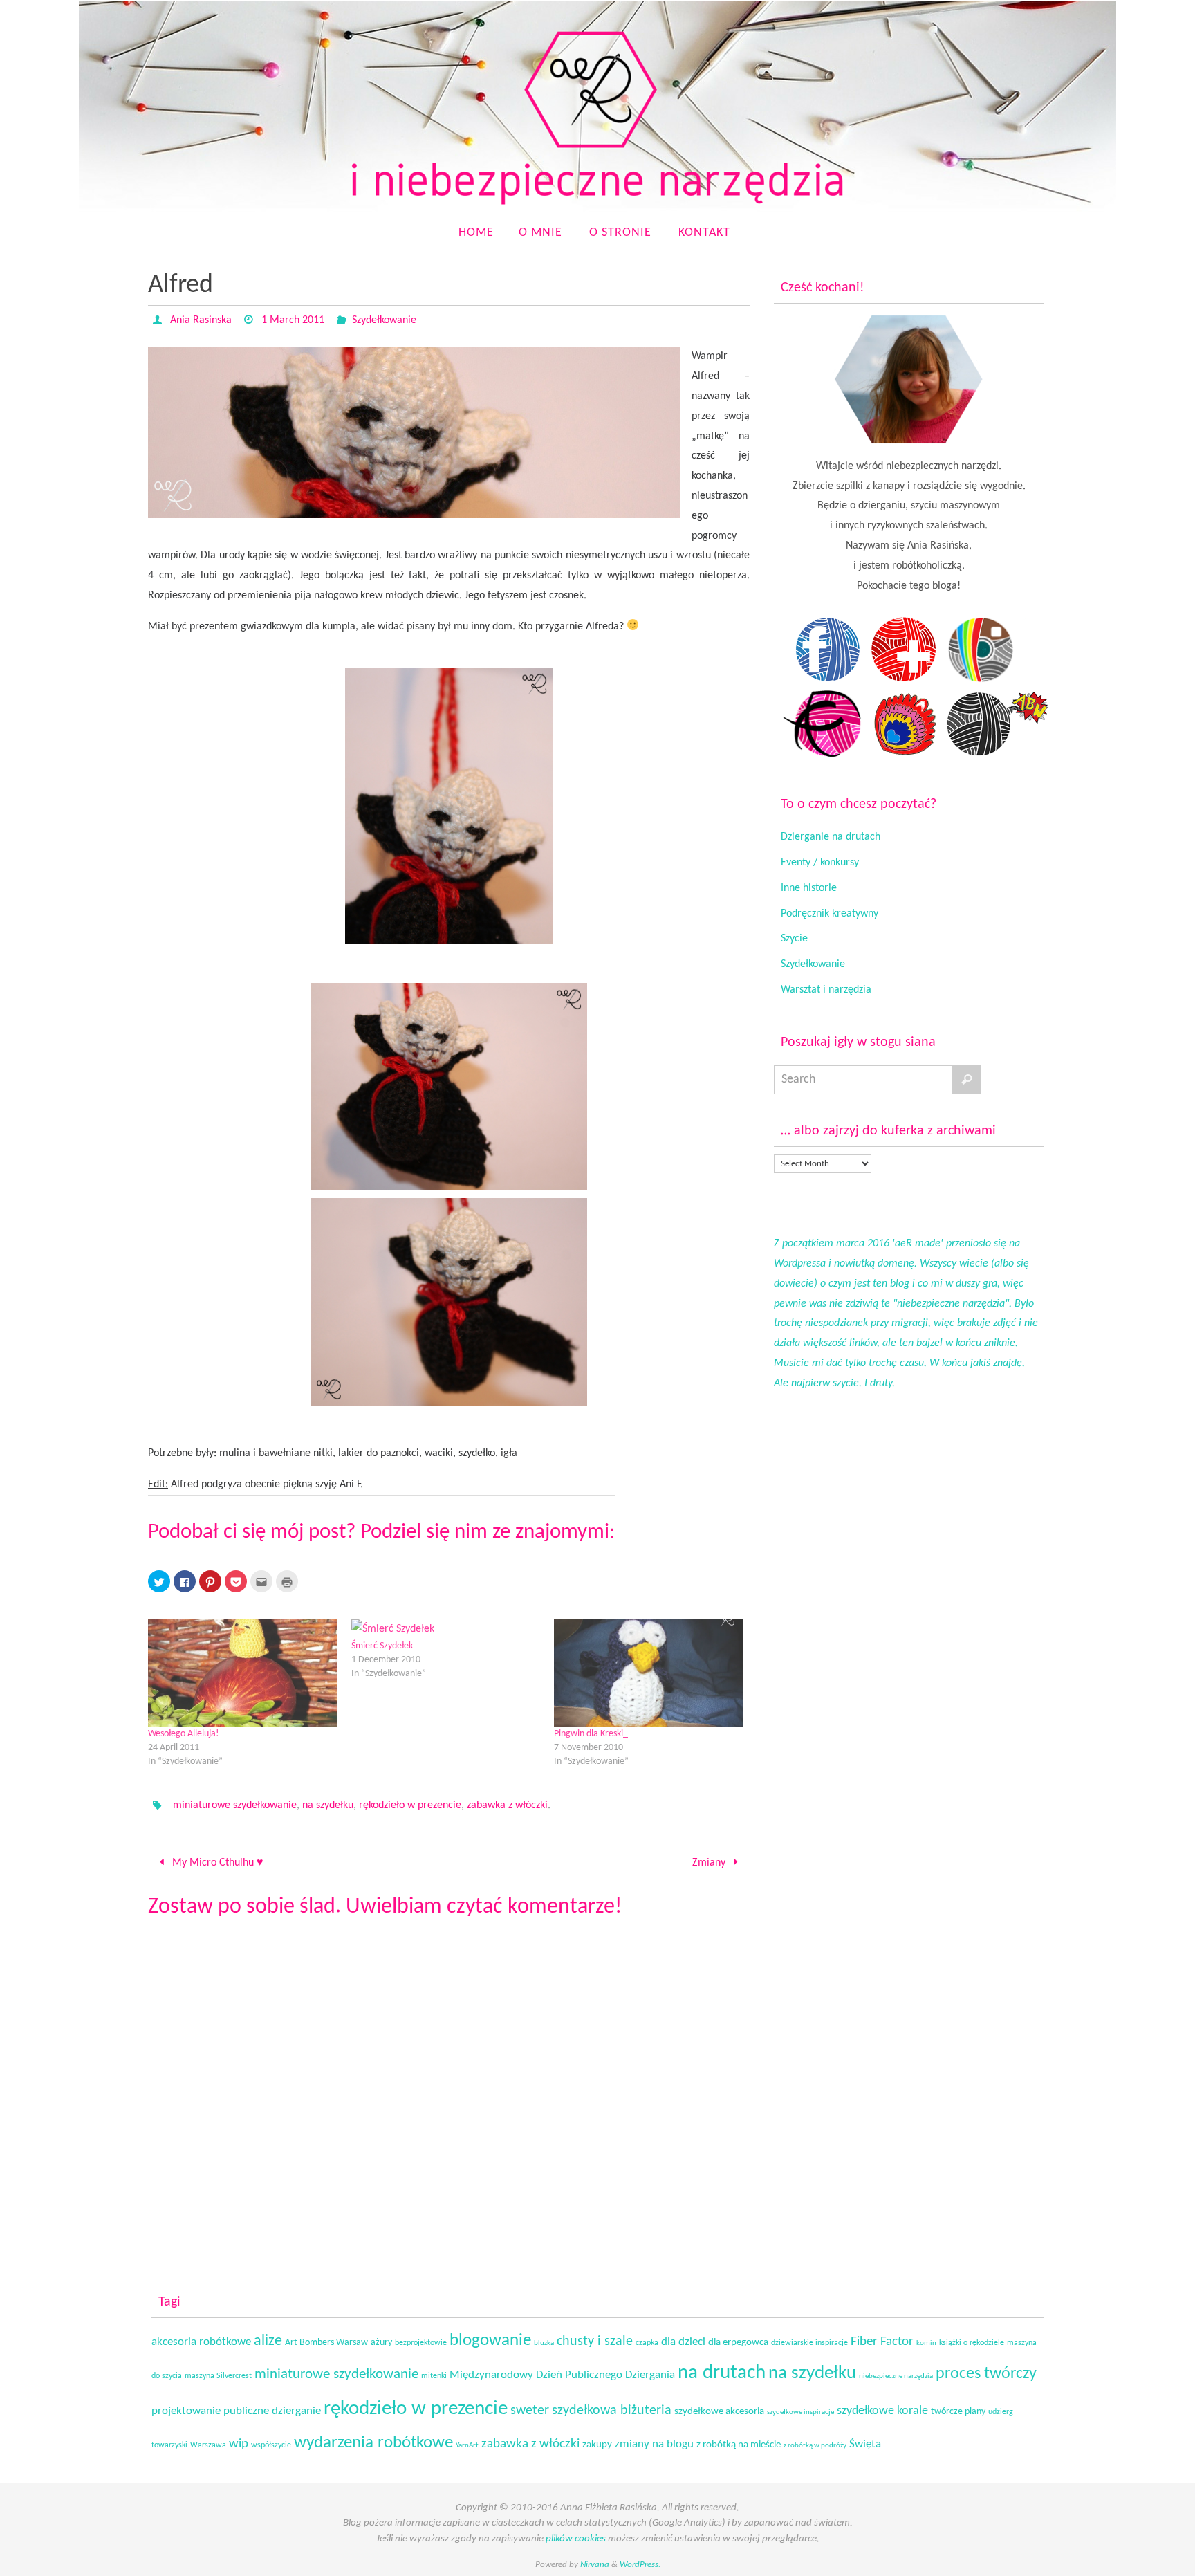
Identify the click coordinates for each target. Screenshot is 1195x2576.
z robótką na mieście (739, 2445)
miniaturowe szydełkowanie (235, 1805)
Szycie (794, 939)
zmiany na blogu (654, 2445)
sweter (530, 2411)
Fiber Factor (882, 2342)
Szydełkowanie (384, 320)
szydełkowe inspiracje (800, 2412)
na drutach (722, 2373)
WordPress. (640, 2565)
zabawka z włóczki (507, 1805)
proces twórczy (986, 2374)
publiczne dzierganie (272, 2411)
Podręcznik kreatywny (830, 914)
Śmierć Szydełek (382, 1646)
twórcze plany (958, 2412)
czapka (647, 2343)
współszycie (271, 2445)
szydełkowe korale (882, 2411)
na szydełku (328, 1805)
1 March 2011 (293, 320)
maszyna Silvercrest (218, 2376)
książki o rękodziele (972, 2343)
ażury (381, 2343)
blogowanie (490, 2340)
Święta (865, 2444)
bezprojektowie (421, 2343)
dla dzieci (683, 2342)
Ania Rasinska (201, 320)
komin (926, 2343)
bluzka (544, 2343)
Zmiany (710, 1863)
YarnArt (467, 2446)
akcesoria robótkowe (201, 2342)
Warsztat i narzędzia (826, 990)
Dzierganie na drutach (831, 837)
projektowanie (186, 2411)
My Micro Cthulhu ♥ (216, 1863)
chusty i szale (595, 2342)
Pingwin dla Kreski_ (591, 1734)
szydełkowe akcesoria (719, 2412)
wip (239, 2444)
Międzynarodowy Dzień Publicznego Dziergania (562, 2375)
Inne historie (809, 888)
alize (268, 2341)
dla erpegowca (738, 2343)
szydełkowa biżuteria (612, 2411)
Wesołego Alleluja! (184, 1734)
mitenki (434, 2376)
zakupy (597, 2445)
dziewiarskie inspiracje (809, 2343)
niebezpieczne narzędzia (896, 2376)
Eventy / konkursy (820, 863)
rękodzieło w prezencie (410, 1805)
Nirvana (595, 2565)
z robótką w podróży (815, 2446)
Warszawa (208, 2445)
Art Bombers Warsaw (326, 2343)
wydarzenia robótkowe (373, 2443)
